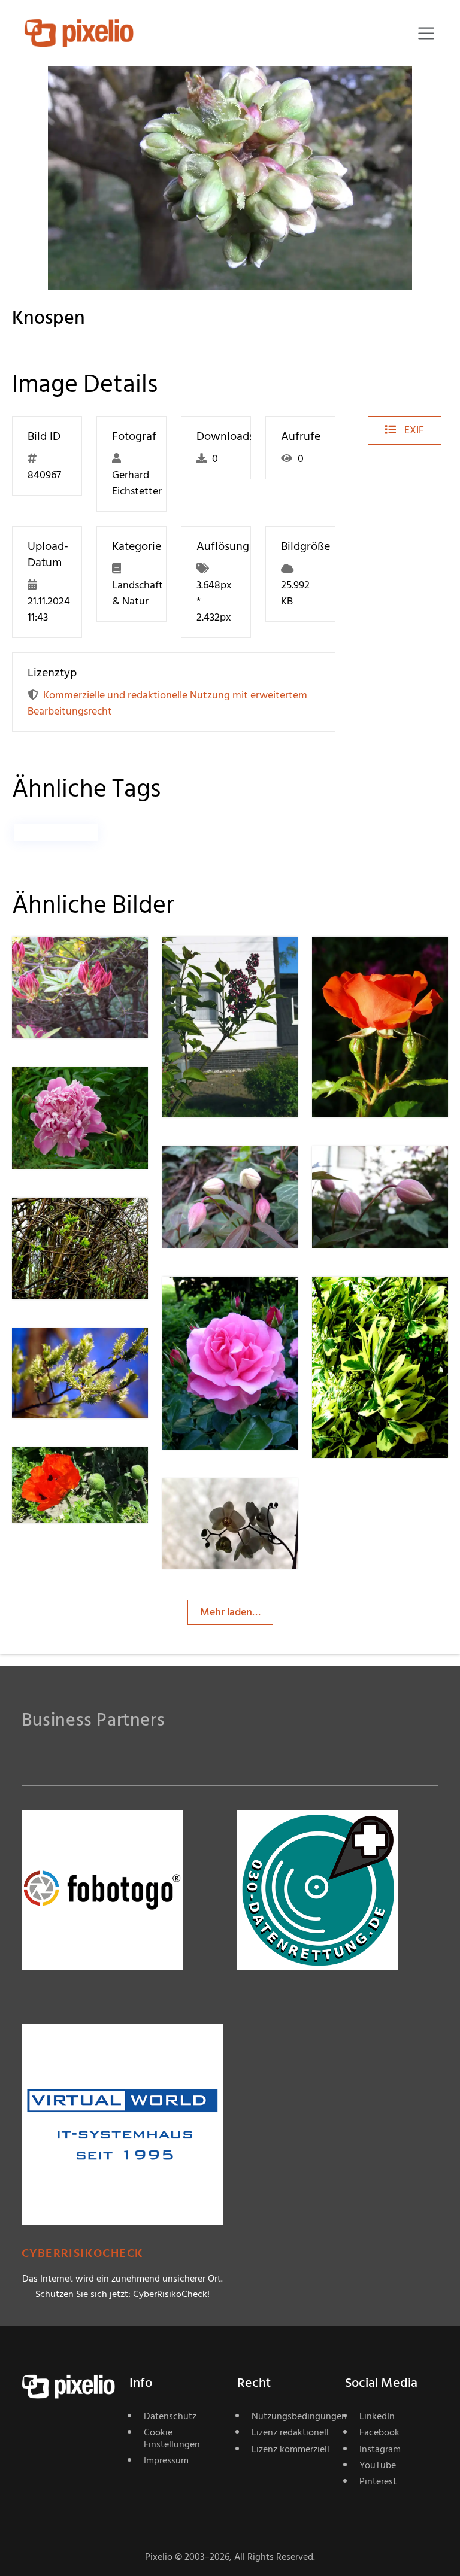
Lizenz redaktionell (290, 2432)
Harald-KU (379, 961)
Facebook (379, 2432)
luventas (225, 1170)
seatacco (226, 1503)
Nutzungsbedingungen (291, 2416)
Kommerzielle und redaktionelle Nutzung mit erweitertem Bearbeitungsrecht (167, 703)
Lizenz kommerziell (290, 2449)
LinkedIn (377, 2416)
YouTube (378, 2465)
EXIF (413, 430)
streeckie (75, 961)
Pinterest (378, 2481)
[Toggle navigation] (426, 33)
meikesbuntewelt (95, 1471)
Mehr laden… (230, 1612)
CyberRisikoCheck (82, 2254)
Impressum (166, 2460)
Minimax (225, 1301)
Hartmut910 (82, 1222)
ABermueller (234, 961)
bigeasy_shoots (91, 1352)
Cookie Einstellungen (172, 2438)
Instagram (380, 2449)
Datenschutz (170, 2416)
